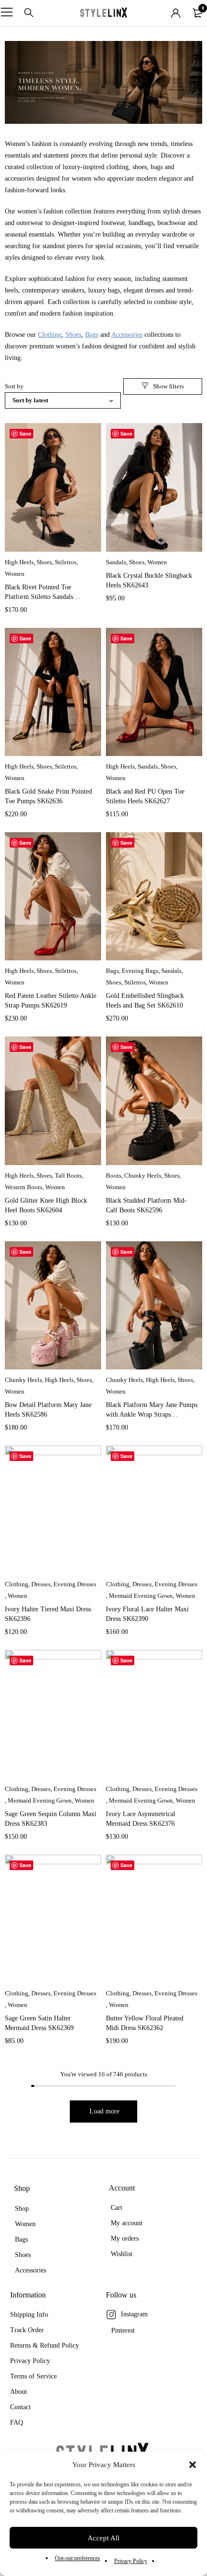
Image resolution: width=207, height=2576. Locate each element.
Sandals (116, 562)
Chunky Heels (143, 1175)
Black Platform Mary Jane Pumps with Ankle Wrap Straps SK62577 (152, 1414)
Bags (92, 335)
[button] (193, 2465)
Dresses (41, 1584)
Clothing (50, 335)
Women (15, 574)
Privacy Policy (131, 2561)
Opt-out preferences (78, 2558)
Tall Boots (68, 1175)
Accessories (127, 335)
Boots (114, 1175)
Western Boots (24, 1187)
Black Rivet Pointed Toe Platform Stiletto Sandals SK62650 (39, 597)
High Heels (19, 562)
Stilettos (66, 562)
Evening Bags (140, 971)
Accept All (103, 2538)
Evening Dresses (75, 1584)
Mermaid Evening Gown (141, 1596)
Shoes (73, 335)
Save (25, 433)
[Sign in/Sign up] (176, 13)
